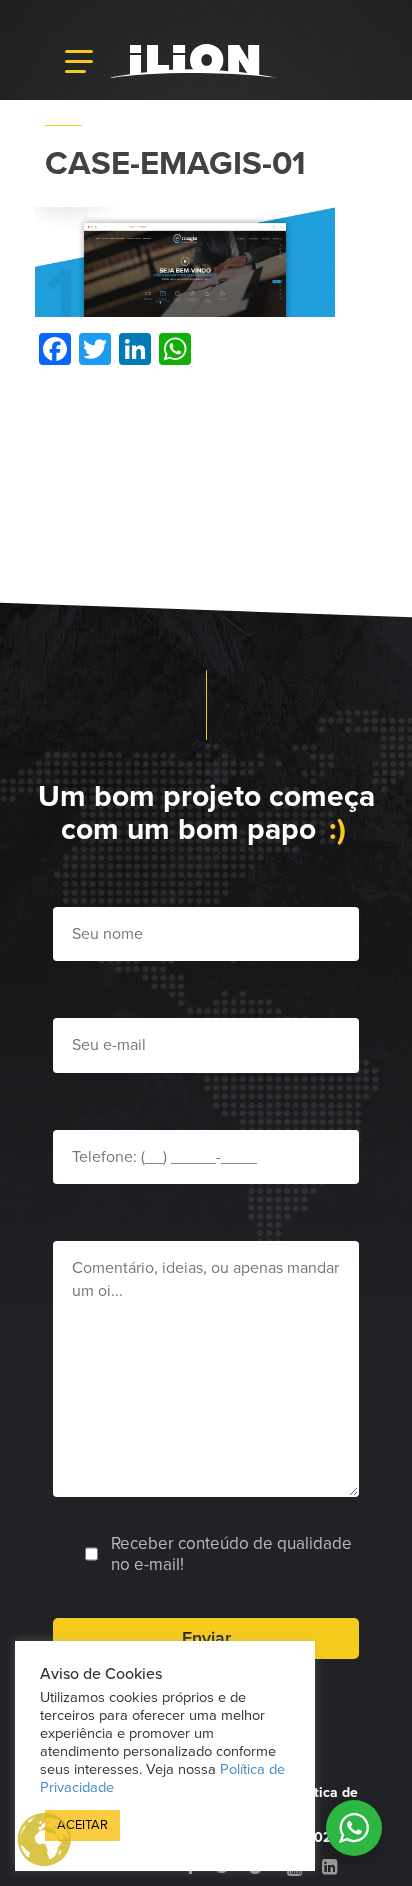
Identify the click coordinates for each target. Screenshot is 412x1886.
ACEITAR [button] (82, 1825)
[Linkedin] (329, 1867)
